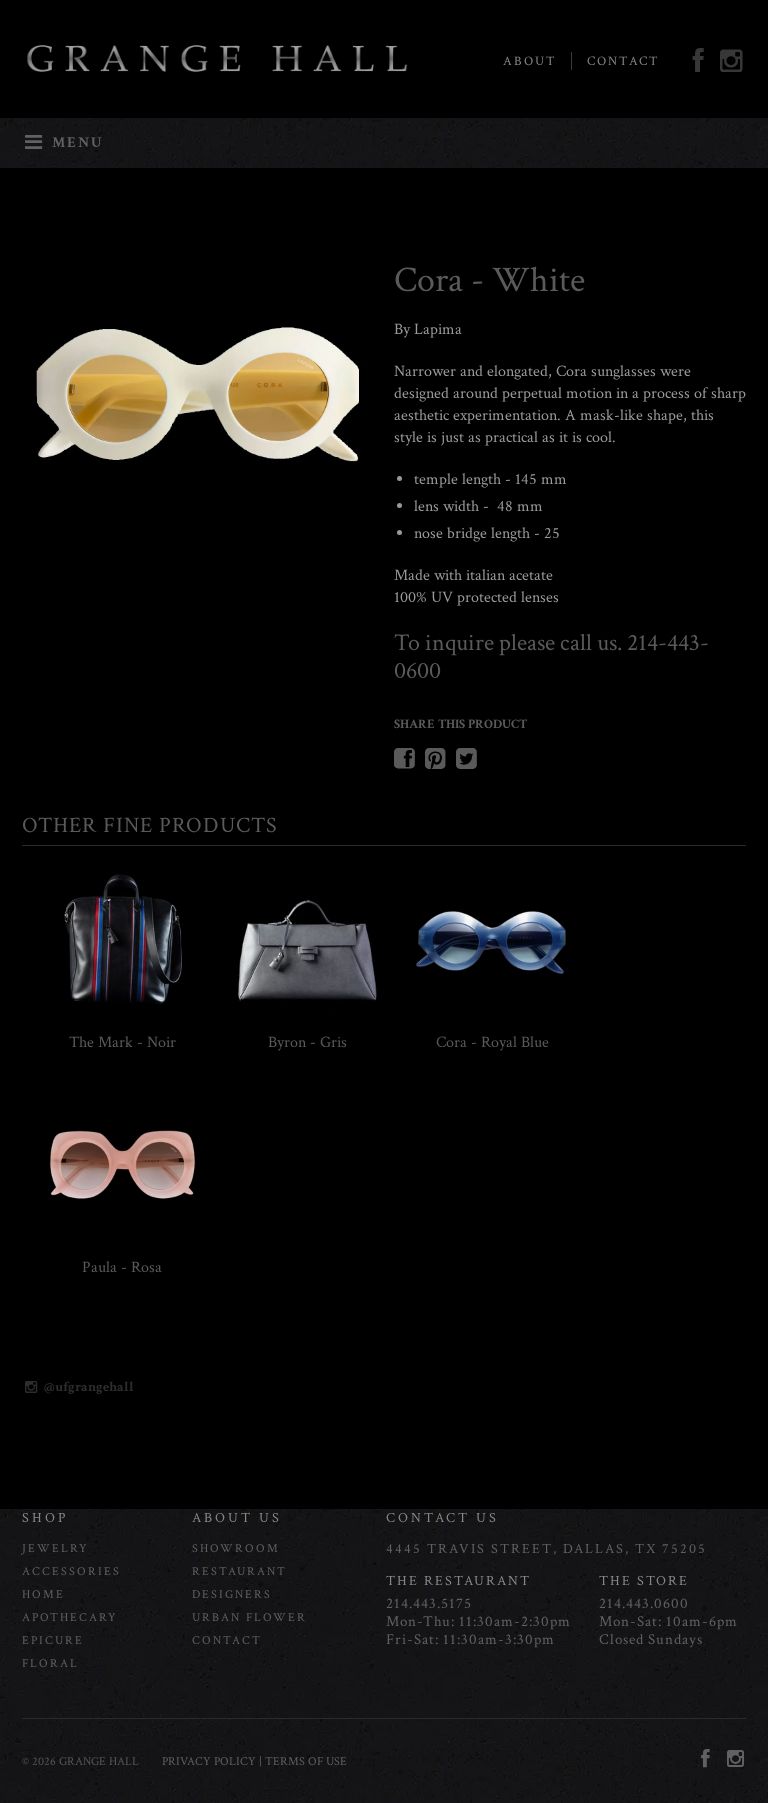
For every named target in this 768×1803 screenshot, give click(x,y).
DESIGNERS (232, 1594)
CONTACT (623, 61)
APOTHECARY (70, 1617)
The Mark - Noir (122, 1042)
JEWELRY (55, 1548)
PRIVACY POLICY (209, 1761)
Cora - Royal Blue (492, 1042)
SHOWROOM (236, 1548)
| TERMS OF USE (301, 1761)
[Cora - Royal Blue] (492, 1014)
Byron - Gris (307, 1042)
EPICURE (53, 1640)
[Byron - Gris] (307, 1014)
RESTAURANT (239, 1571)
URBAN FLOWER (249, 1617)
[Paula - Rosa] (122, 1239)
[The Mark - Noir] (122, 1014)
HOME (43, 1594)
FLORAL (50, 1663)
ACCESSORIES (71, 1571)
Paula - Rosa (122, 1267)
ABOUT (530, 61)
